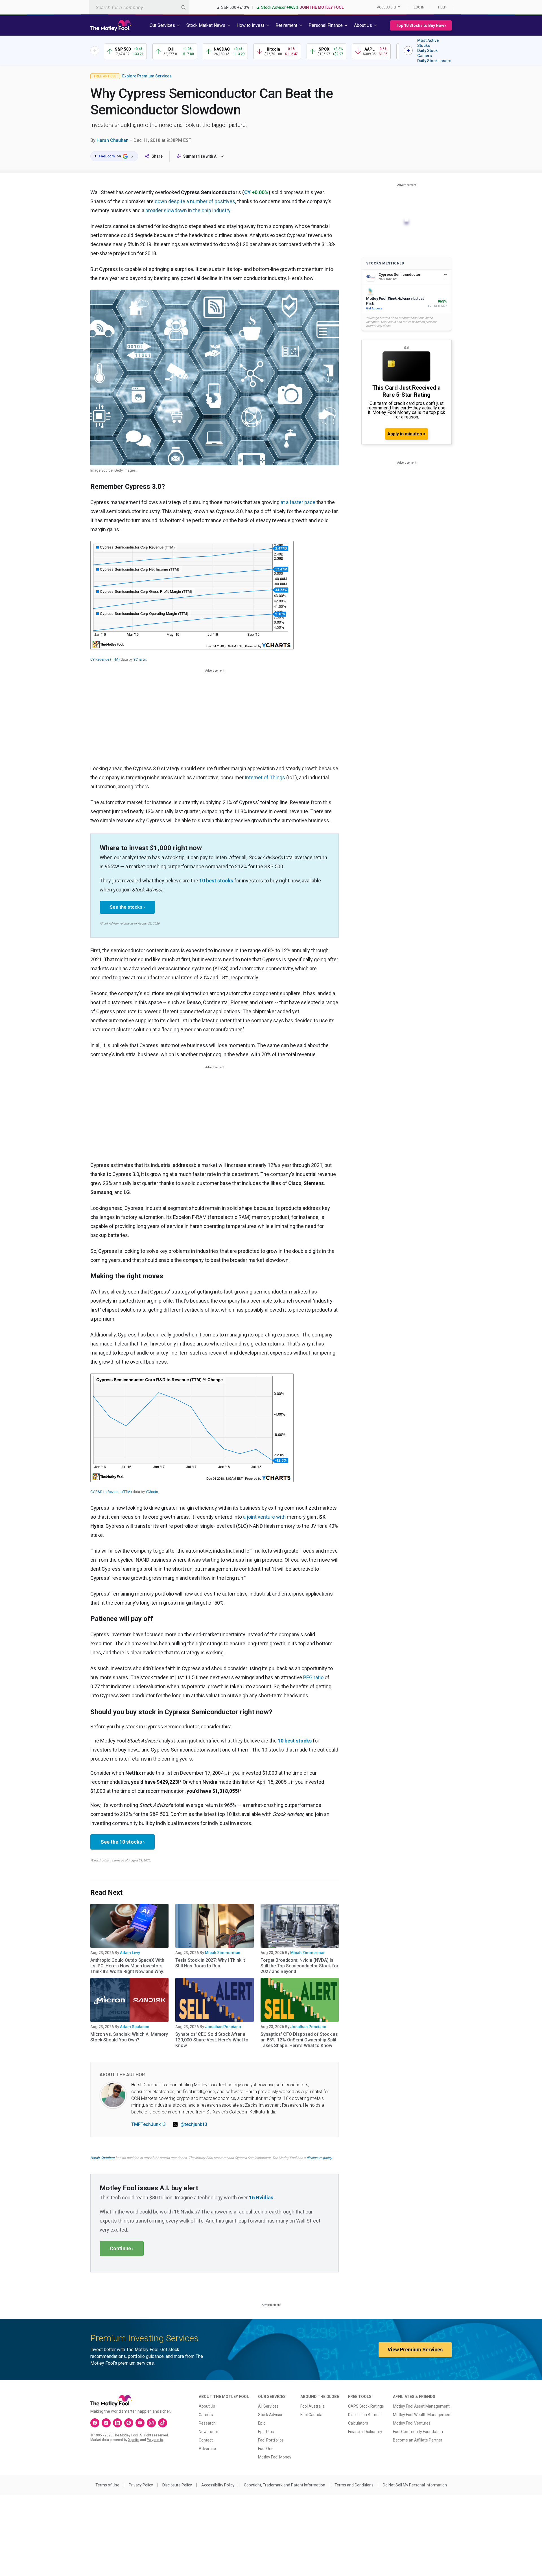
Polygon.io (155, 2440)
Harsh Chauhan (112, 140)
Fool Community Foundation (418, 2432)
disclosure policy (319, 2158)
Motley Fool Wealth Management (422, 2415)
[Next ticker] (408, 51)
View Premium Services (415, 2350)
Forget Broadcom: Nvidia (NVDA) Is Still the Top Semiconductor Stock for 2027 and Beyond (300, 1966)
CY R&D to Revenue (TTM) (111, 1492)
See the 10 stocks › (123, 1842)
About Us (207, 2406)
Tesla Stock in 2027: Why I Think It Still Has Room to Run (210, 1963)
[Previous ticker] (95, 51)
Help (442, 7)
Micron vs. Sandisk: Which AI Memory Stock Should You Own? (129, 2037)
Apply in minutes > (406, 434)
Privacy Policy (141, 2485)
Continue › (122, 2248)
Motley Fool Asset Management (421, 2406)
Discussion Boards (364, 2415)
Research (207, 2423)
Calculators (358, 2423)
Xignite (134, 2440)
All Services (268, 2406)
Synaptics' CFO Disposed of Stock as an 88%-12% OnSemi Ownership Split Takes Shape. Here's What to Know (299, 2040)
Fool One (266, 2449)
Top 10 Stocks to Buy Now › (421, 25)
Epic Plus (266, 2432)
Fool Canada (311, 2415)
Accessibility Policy (218, 2485)
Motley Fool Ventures (412, 2423)
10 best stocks (216, 881)
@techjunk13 (194, 2124)
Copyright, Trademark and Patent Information (285, 2485)
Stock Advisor (270, 2415)
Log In (419, 7)
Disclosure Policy (177, 2485)
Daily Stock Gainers (427, 53)
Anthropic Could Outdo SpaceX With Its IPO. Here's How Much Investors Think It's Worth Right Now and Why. (127, 1966)
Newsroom (208, 2432)
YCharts (140, 659)
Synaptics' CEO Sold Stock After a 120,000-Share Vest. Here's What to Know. (212, 2040)
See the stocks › (127, 907)
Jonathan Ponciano (223, 2027)
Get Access (374, 308)
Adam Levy (130, 1953)
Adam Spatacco (135, 2027)
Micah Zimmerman (223, 1953)
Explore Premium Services (147, 76)
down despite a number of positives (195, 201)
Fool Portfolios (271, 2440)
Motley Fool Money (275, 2457)
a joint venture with (264, 1517)
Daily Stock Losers (434, 61)
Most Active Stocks (428, 43)
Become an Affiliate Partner (418, 2440)
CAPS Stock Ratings (366, 2406)
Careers (206, 2415)
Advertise (207, 2449)
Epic (262, 2423)
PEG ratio (313, 1677)
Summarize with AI (200, 156)
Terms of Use (107, 2485)
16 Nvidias (261, 2198)
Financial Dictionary (365, 2432)
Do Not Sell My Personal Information (415, 2485)
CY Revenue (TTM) (105, 659)
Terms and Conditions (354, 2485)
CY (247, 192)
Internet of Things (265, 777)
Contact (206, 2440)
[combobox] (139, 7)
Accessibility (388, 7)
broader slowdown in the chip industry (188, 210)
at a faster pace (298, 502)
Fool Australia (312, 2406)
